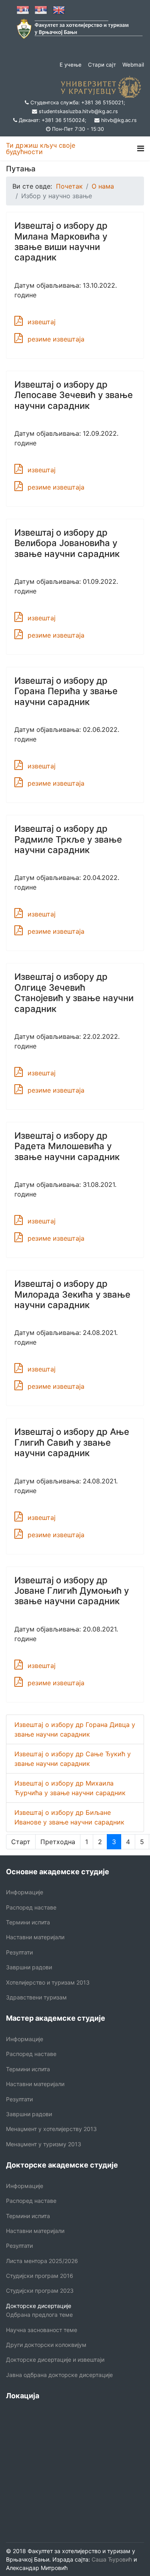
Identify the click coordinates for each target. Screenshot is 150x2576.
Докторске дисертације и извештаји (55, 2360)
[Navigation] (141, 148)
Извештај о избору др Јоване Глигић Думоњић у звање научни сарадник (72, 1591)
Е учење (71, 65)
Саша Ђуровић (111, 2559)
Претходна (58, 1842)
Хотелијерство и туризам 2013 (48, 1982)
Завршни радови (29, 1967)
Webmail (133, 65)
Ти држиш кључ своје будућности (41, 148)
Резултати (19, 1952)
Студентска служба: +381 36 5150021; (78, 103)
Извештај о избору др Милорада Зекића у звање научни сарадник (72, 1294)
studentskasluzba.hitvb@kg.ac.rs (78, 111)
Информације (25, 1892)
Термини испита (28, 1922)
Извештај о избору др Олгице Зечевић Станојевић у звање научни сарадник (74, 992)
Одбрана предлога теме (39, 2315)
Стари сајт (102, 65)
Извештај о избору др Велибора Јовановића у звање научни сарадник (67, 543)
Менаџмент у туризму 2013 (44, 2144)
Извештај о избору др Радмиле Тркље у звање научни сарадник (68, 839)
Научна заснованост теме (42, 2330)
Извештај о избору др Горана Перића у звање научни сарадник (66, 691)
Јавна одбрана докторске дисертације (59, 2375)
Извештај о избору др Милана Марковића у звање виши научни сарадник (61, 241)
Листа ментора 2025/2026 (42, 2261)
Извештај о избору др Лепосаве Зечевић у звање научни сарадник (74, 395)
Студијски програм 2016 (40, 2276)
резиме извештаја (56, 339)
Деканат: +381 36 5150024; (53, 120)
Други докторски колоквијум (46, 2345)
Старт (21, 1842)
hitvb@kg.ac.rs (119, 120)
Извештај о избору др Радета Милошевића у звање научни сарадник (67, 1146)
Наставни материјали (35, 1937)
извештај (42, 322)
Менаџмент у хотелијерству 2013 (51, 2129)
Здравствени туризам (36, 1997)
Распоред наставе (31, 1907)
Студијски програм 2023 (40, 2291)
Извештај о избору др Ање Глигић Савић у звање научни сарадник (72, 1442)
